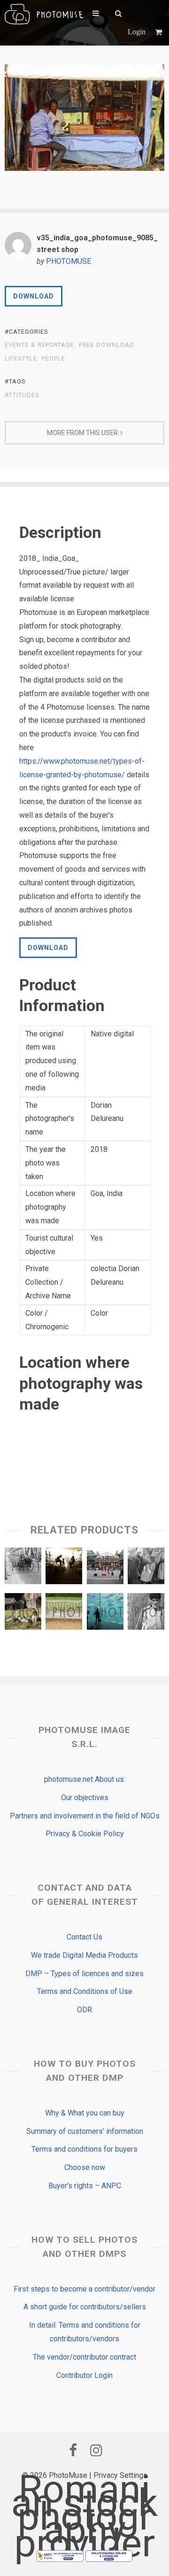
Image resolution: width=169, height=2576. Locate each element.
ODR (84, 2010)
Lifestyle (21, 359)
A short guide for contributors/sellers (85, 2307)
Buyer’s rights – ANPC (85, 2186)
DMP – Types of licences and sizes (84, 1974)
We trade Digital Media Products (84, 1955)
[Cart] (160, 32)
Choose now (85, 2167)
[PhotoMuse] (44, 14)
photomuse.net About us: (85, 1779)
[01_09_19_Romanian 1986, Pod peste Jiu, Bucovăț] (23, 1568)
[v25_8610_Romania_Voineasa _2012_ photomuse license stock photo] (23, 1614)
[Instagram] (96, 2450)
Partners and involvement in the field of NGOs (85, 1816)
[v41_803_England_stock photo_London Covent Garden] (105, 1568)
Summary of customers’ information (85, 2131)
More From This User (82, 433)
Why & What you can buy (85, 2113)
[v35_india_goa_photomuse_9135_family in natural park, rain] (64, 1568)
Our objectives (85, 1798)
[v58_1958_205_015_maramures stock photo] (146, 1614)
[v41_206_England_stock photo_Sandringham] (64, 1614)
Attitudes (22, 395)
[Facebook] (73, 2450)
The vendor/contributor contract (84, 2357)
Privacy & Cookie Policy (85, 1834)
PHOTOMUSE (69, 261)
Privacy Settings (120, 2475)
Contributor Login (84, 2375)
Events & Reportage (39, 345)
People (54, 359)
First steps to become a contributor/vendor (84, 2289)
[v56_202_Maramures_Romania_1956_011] (146, 1568)
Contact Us (84, 1937)
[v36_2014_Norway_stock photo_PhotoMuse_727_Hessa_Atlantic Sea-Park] (105, 1614)
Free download (107, 345)
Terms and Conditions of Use (85, 1991)
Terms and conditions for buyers (84, 2149)
